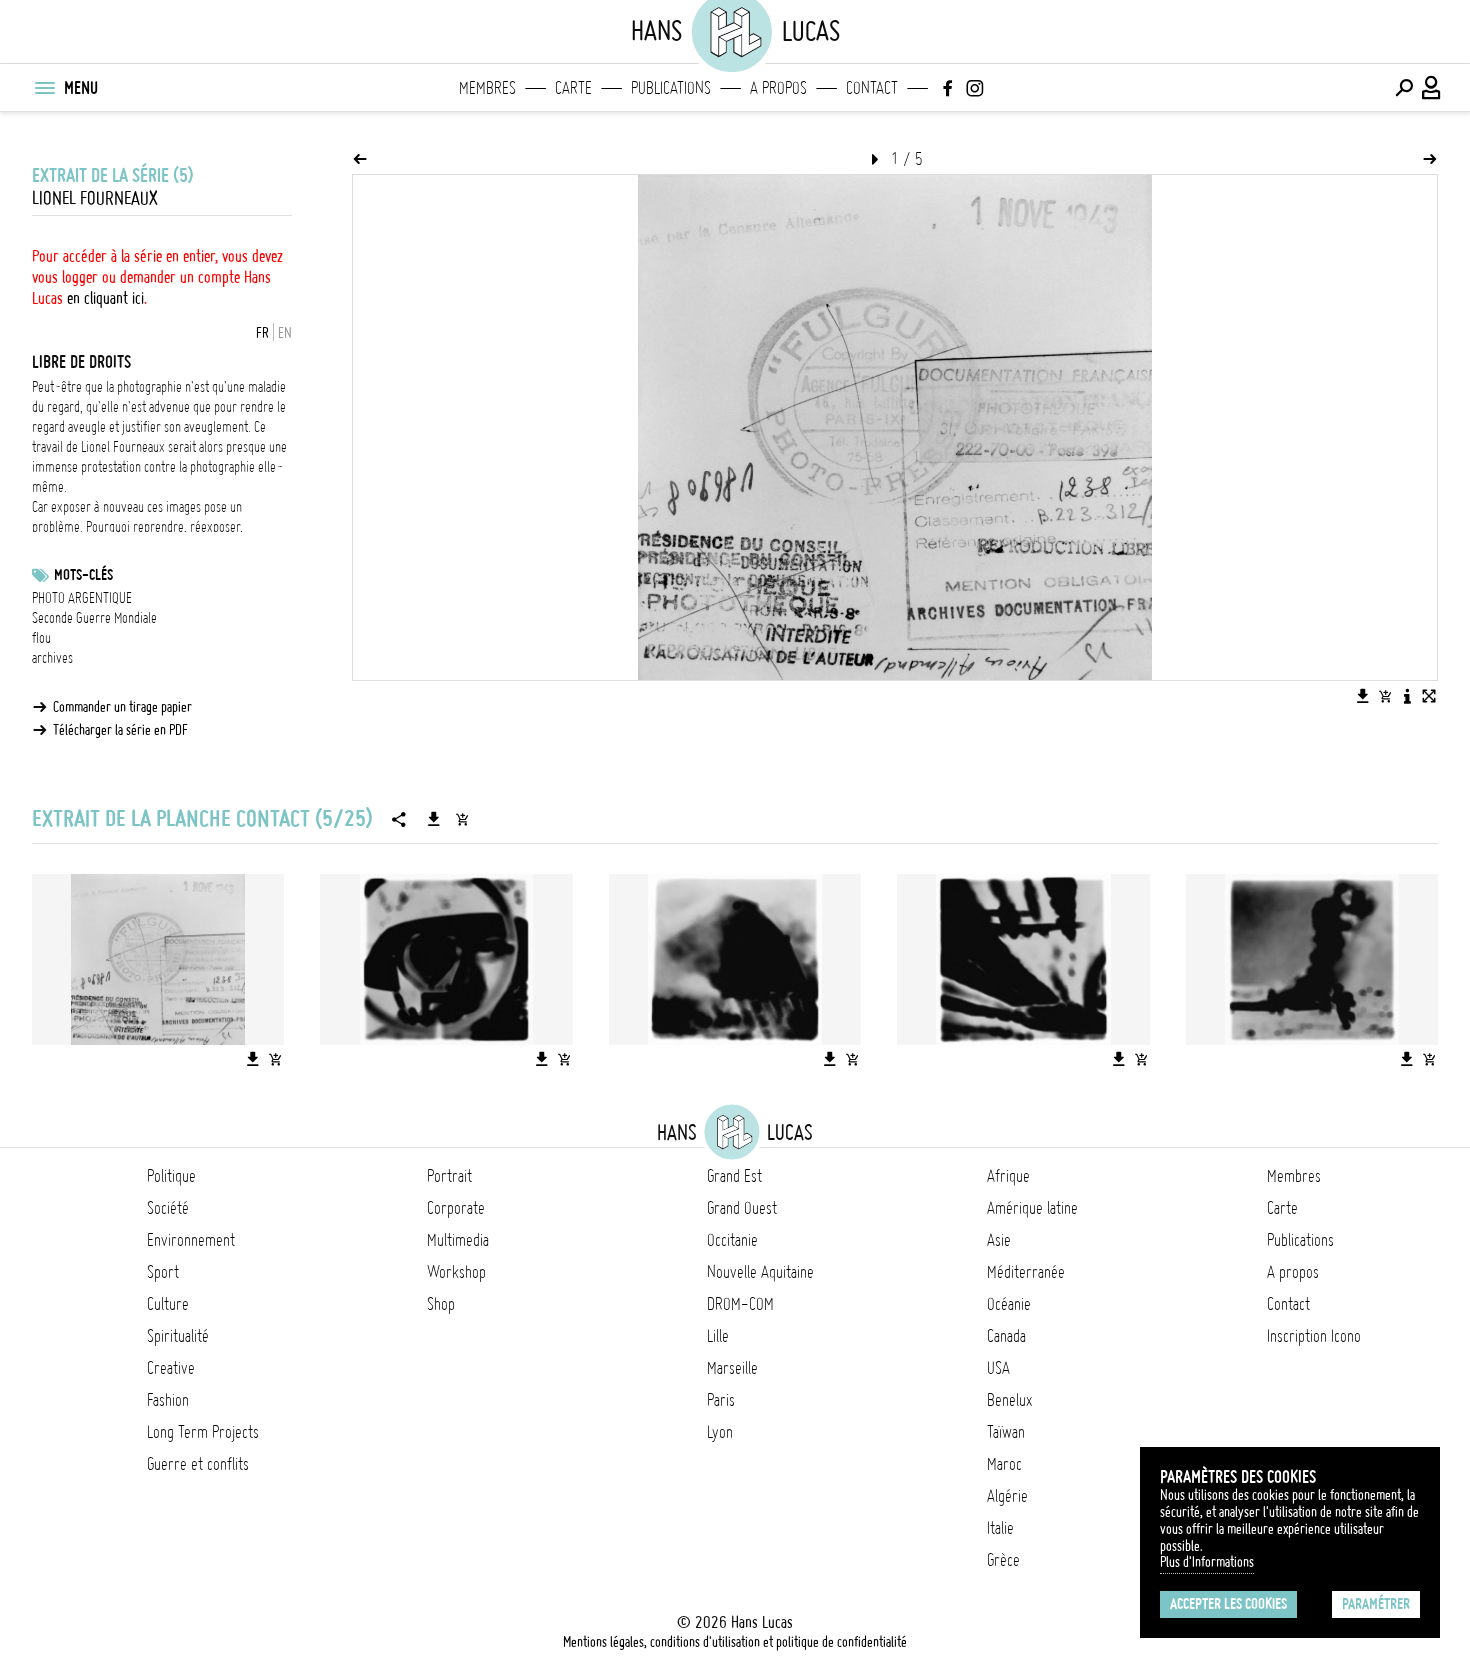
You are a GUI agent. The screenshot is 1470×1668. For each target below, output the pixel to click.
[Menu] (44, 88)
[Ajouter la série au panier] (462, 819)
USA (998, 1368)
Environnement (191, 1240)
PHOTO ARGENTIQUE (82, 598)
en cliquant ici (105, 298)
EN (285, 333)
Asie (999, 1240)
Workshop (456, 1272)
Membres (487, 88)
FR (262, 333)
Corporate (456, 1208)
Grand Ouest (742, 1208)
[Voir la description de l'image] (1407, 696)
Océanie (1009, 1304)
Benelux (1009, 1400)
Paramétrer (1376, 1604)
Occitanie (732, 1240)
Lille (718, 1336)
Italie (1000, 1528)
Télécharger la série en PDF (120, 730)
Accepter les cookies (1228, 1604)
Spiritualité (178, 1336)
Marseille (732, 1368)
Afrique (1008, 1176)
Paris (721, 1400)
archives (52, 658)
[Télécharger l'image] (1363, 696)
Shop (441, 1304)
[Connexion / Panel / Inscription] (1432, 88)
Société (168, 1208)
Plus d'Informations (1207, 1562)
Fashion (168, 1400)
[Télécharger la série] (434, 819)
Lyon (720, 1432)
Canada (1006, 1336)
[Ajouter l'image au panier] (1385, 696)
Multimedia (458, 1240)
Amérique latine (1032, 1208)
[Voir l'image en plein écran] (1429, 696)
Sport (163, 1272)
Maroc (1004, 1464)
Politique (171, 1176)
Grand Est (734, 1176)
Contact (872, 88)
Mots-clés (83, 575)
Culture (168, 1304)
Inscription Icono (1314, 1336)
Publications (671, 88)
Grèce (1003, 1560)
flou (41, 638)
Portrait (449, 1176)
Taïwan (1006, 1432)
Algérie (1007, 1496)
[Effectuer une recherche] (1404, 88)
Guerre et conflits (198, 1464)
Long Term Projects (203, 1432)
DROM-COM (740, 1304)
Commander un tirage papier (122, 707)
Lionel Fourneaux (95, 198)
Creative (171, 1368)
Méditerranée (1026, 1272)
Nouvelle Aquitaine (760, 1272)
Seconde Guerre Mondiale (94, 618)
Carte (573, 88)
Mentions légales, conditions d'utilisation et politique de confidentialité (735, 1642)
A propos (778, 88)
